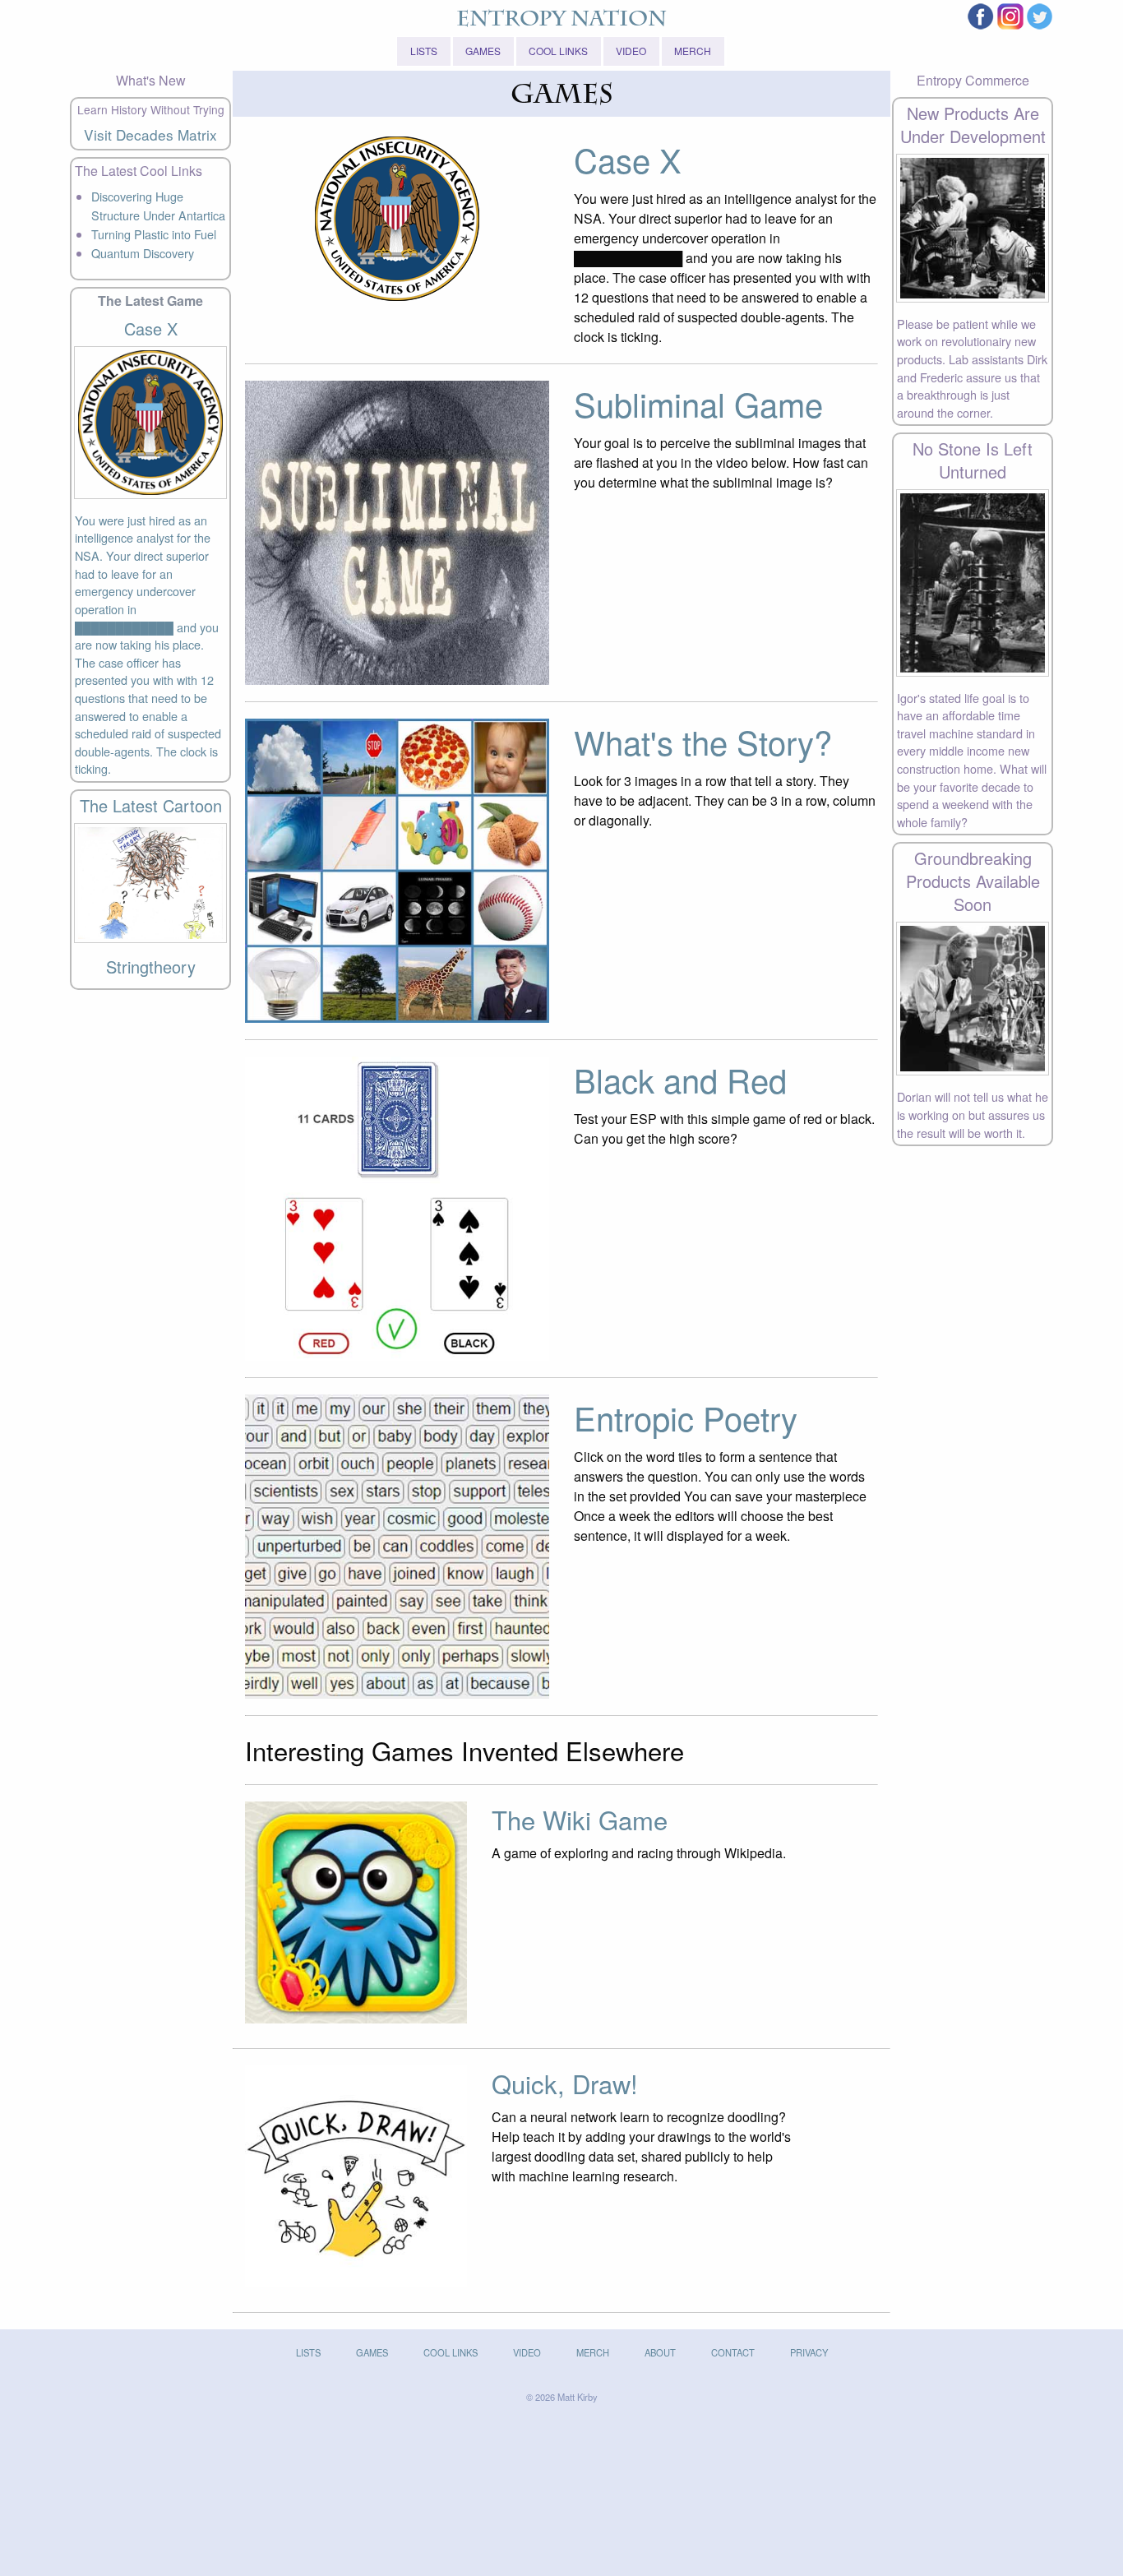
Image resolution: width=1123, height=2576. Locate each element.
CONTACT (733, 2352)
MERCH (693, 51)
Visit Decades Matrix (150, 134)
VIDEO (631, 51)
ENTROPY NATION (561, 21)
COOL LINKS (558, 51)
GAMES (483, 51)
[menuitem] (425, 51)
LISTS (424, 51)
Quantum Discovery (143, 253)
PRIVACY (809, 2352)
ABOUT (660, 2352)
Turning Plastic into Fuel (154, 234)
